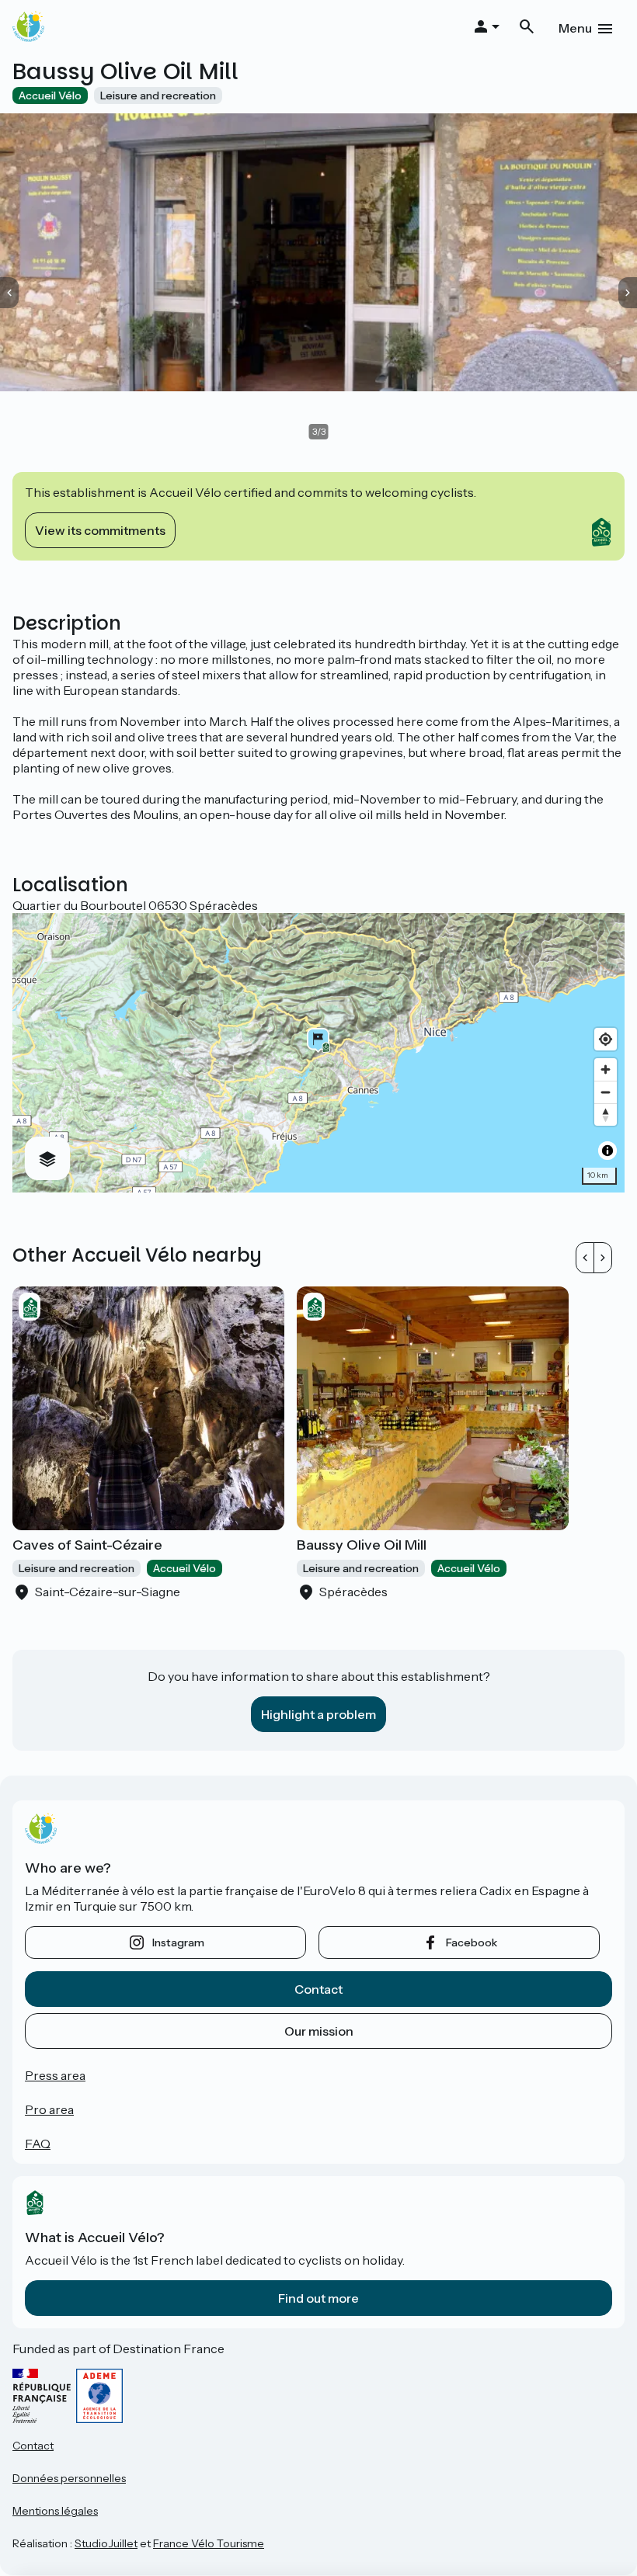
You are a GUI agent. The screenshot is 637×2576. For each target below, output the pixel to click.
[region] (318, 1053)
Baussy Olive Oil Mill (362, 1545)
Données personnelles (69, 2478)
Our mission (319, 2031)
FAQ (38, 2144)
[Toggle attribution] (607, 1151)
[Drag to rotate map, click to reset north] (606, 1114)
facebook (472, 1942)
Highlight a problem (318, 1714)
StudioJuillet (106, 2543)
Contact (318, 1989)
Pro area (49, 2109)
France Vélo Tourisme (209, 2543)
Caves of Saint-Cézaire (87, 1545)
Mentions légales (55, 2511)
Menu (575, 28)
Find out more (318, 2298)
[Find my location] (606, 1039)
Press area (55, 2075)
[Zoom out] (606, 1092)
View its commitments (100, 530)
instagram (178, 1942)
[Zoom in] (606, 1069)
